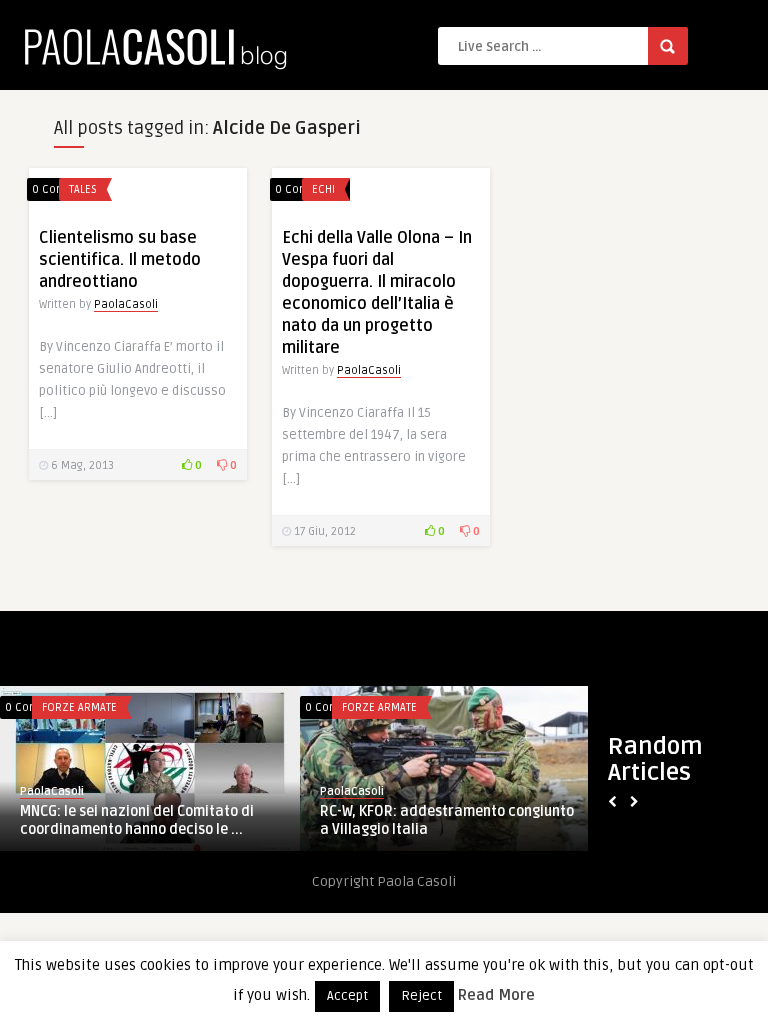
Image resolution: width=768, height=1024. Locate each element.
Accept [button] (347, 996)
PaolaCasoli (126, 304)
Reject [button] (421, 996)
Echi (323, 189)
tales (83, 189)
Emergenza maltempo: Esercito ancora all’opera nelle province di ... (312, 820)
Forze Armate (243, 707)
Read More (496, 995)
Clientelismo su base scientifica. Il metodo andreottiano (120, 260)
